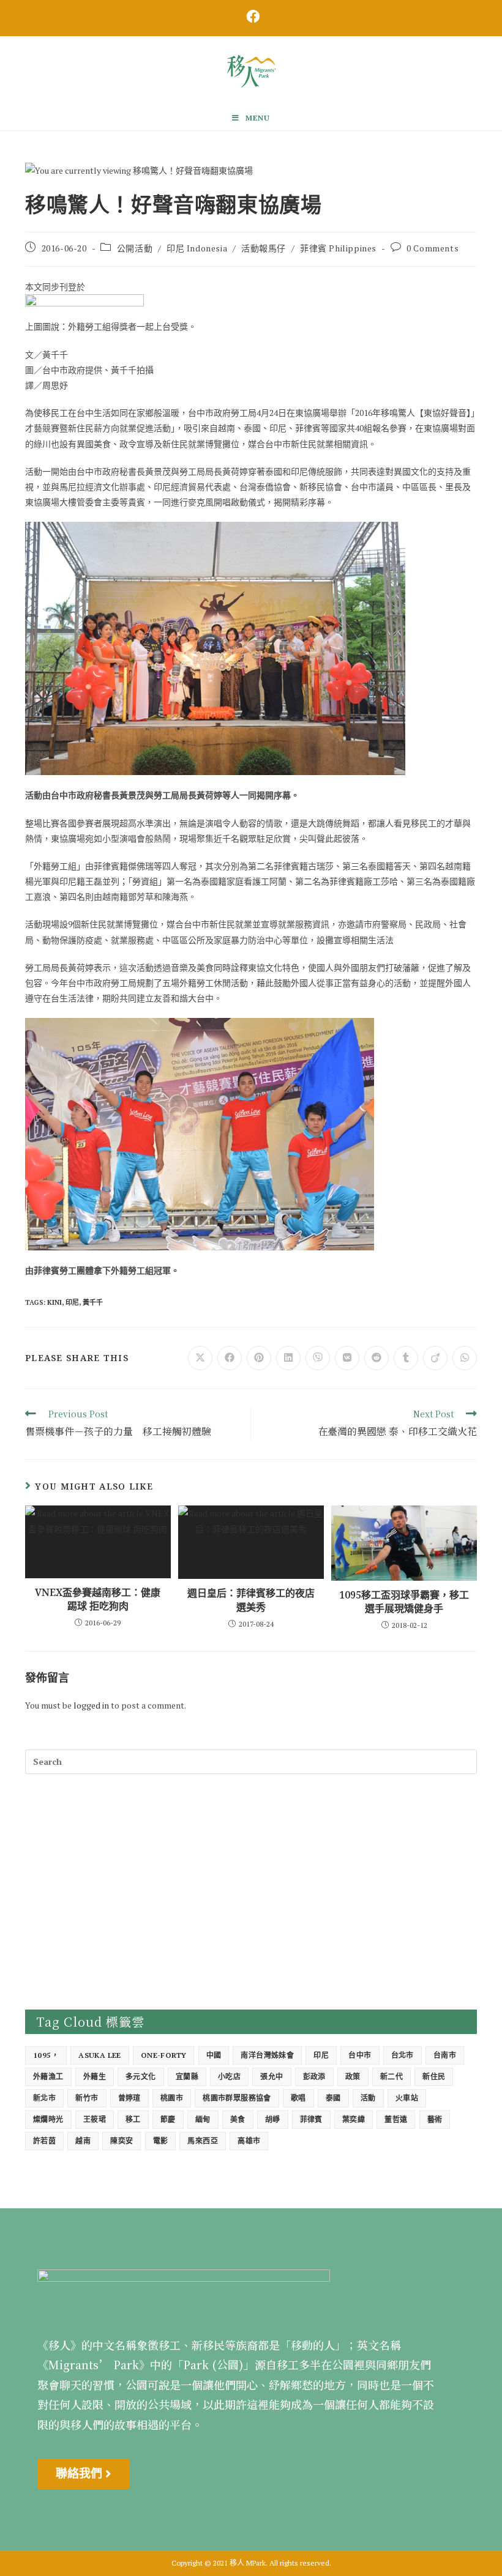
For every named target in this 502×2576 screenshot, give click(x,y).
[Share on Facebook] (230, 1358)
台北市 (403, 2055)
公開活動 (135, 248)
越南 (83, 2141)
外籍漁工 (48, 2077)
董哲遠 (396, 2119)
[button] (84, 2474)
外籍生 (95, 2077)
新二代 (391, 2077)
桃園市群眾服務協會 (237, 2098)
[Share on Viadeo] (435, 1358)
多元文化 (141, 2077)
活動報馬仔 (264, 248)
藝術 (435, 2119)
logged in (91, 1705)
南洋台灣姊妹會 (267, 2055)
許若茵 (44, 2141)
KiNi (54, 1302)
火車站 (407, 2098)
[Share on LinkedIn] (288, 1358)
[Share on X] (200, 1358)
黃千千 (93, 1302)
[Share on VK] (347, 1358)
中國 (214, 2055)
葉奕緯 (354, 2119)
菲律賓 (311, 2119)
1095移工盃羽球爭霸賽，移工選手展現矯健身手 (404, 1602)
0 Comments (433, 248)
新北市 (44, 2098)
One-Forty (164, 2055)
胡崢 (273, 2119)
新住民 (434, 2077)
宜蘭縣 (187, 2077)
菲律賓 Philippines (338, 248)
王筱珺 (95, 2119)
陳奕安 (122, 2141)
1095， (46, 2055)
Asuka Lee (100, 2055)
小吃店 (229, 2077)
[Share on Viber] (318, 1358)
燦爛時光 (48, 2119)
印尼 (72, 1302)
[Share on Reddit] (376, 1358)
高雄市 (249, 2141)
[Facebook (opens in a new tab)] (251, 17)
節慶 (168, 2119)
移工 (133, 2119)
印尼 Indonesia (197, 248)
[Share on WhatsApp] (465, 1358)
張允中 (272, 2077)
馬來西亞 (203, 2141)
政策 (353, 2077)
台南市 (445, 2055)
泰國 (333, 2098)
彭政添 (314, 2077)
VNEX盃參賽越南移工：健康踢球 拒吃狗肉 (98, 1599)
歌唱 (298, 2098)
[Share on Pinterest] (259, 1358)
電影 (161, 2141)
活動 (368, 2098)
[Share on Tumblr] (406, 1358)
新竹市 (87, 2098)
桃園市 (172, 2098)
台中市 (360, 2055)
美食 (238, 2119)
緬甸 (203, 2119)
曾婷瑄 (129, 2098)
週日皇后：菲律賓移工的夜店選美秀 (251, 1600)
